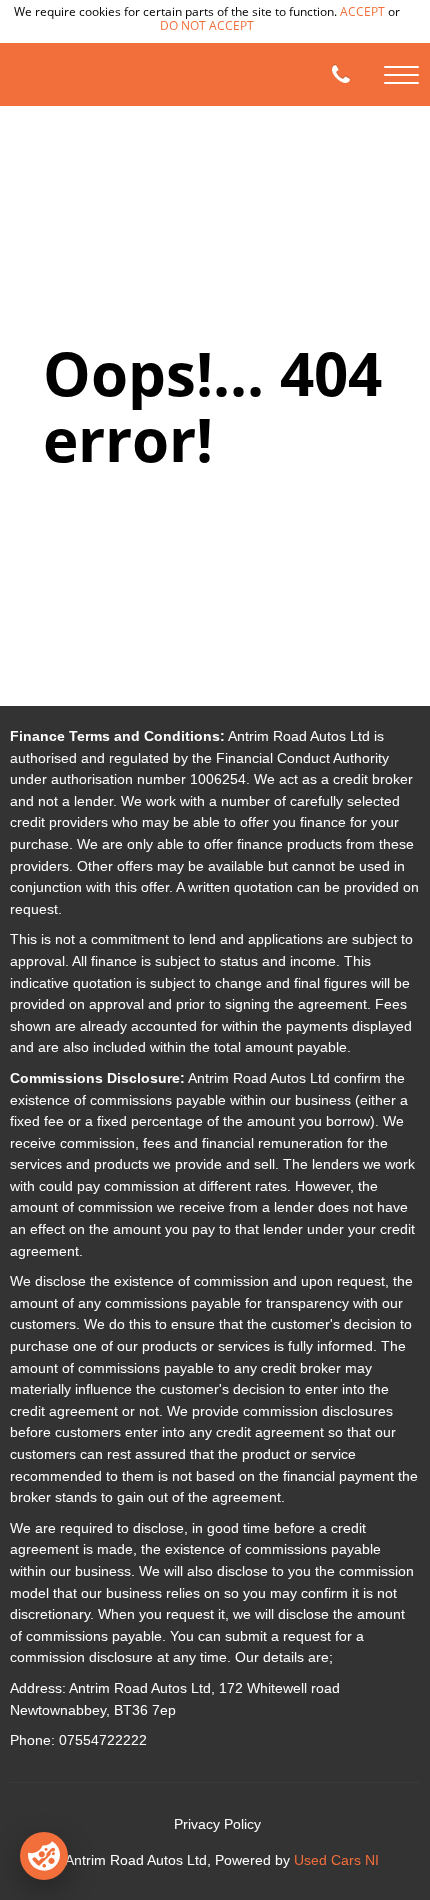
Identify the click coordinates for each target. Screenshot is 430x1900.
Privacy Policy (217, 1824)
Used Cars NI (336, 1860)
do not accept (207, 25)
